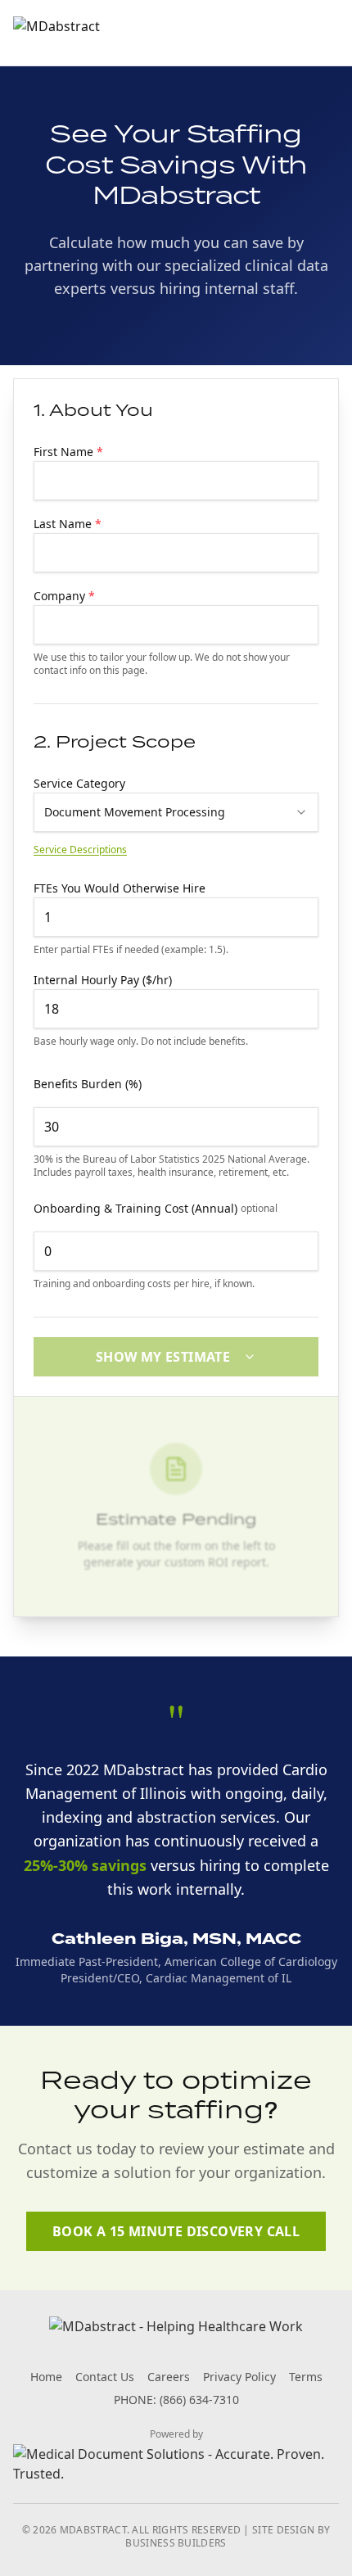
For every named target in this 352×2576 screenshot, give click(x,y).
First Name (68, 452)
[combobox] (176, 812)
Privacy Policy (239, 2377)
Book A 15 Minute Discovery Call (176, 2231)
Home (46, 2377)
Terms (306, 2377)
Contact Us (105, 2377)
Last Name (68, 524)
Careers (169, 2377)
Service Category (79, 783)
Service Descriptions (80, 850)
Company (64, 596)
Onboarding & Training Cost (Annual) (156, 1208)
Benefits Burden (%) (88, 1084)
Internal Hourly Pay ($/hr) (103, 980)
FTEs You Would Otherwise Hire (120, 888)
